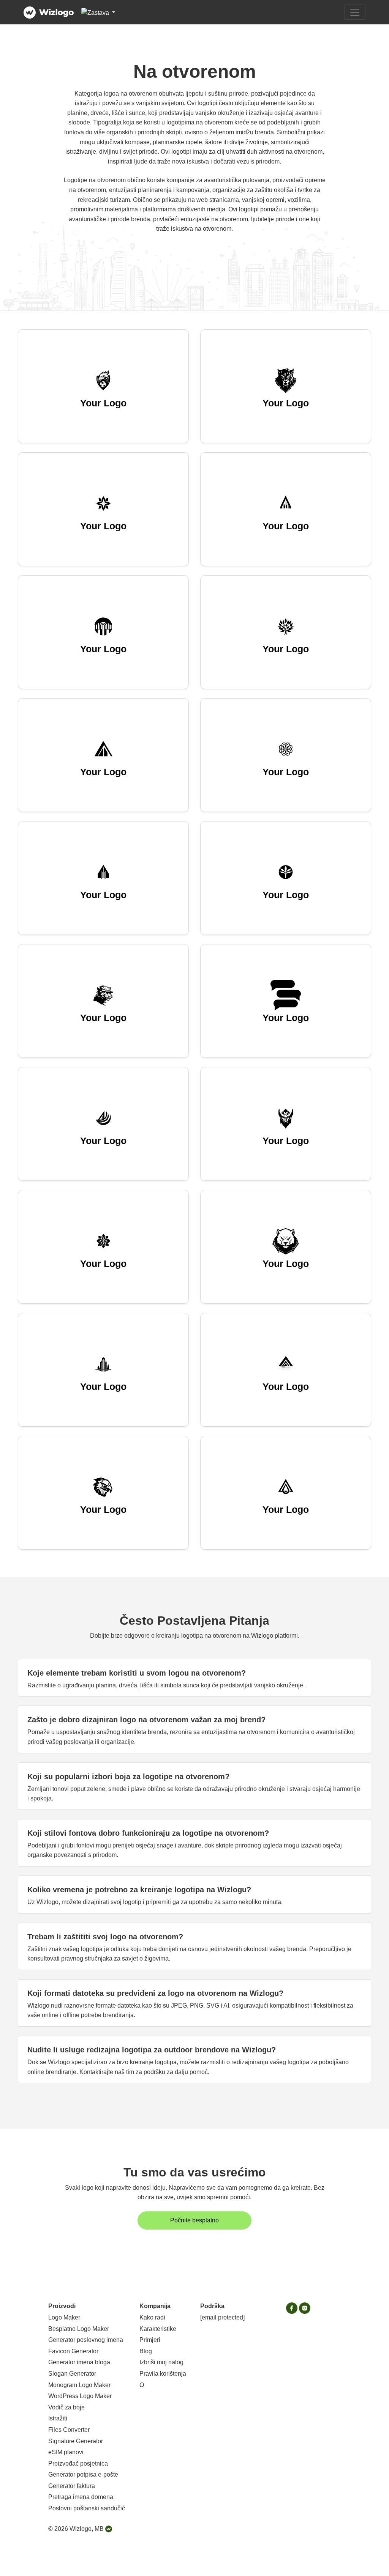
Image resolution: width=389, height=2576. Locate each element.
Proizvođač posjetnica (78, 2463)
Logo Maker (64, 2317)
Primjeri (150, 2340)
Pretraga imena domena (81, 2497)
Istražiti (58, 2418)
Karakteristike (158, 2329)
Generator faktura (72, 2486)
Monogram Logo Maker (79, 2385)
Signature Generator (76, 2441)
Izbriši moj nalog (161, 2362)
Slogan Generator (72, 2374)
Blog (146, 2351)
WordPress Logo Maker (80, 2396)
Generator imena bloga (79, 2362)
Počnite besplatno (194, 2220)
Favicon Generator (73, 2351)
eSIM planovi (66, 2452)
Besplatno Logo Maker (79, 2329)
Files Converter (69, 2430)
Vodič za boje (66, 2407)
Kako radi (152, 2317)
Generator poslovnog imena (86, 2340)
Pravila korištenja (163, 2374)
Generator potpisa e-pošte (83, 2475)
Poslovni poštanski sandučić (87, 2508)
